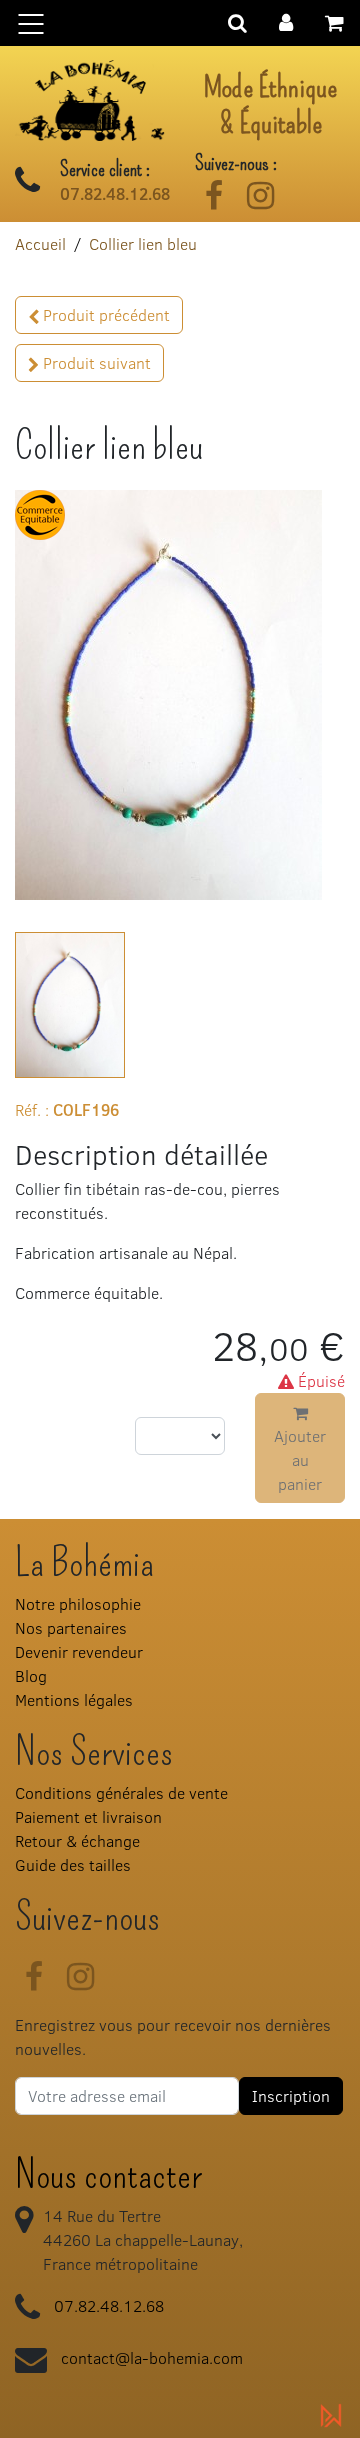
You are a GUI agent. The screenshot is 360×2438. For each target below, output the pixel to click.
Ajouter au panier (300, 1459)
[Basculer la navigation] (180, 23)
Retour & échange (77, 1840)
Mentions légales (74, 1699)
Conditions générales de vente (121, 1792)
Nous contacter (108, 2175)
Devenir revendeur (79, 1651)
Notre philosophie (78, 1603)
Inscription (291, 2095)
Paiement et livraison (88, 1816)
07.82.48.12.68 (115, 194)
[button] (286, 20)
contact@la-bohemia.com (152, 2357)
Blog (31, 1675)
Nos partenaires (71, 1627)
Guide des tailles (73, 1864)
